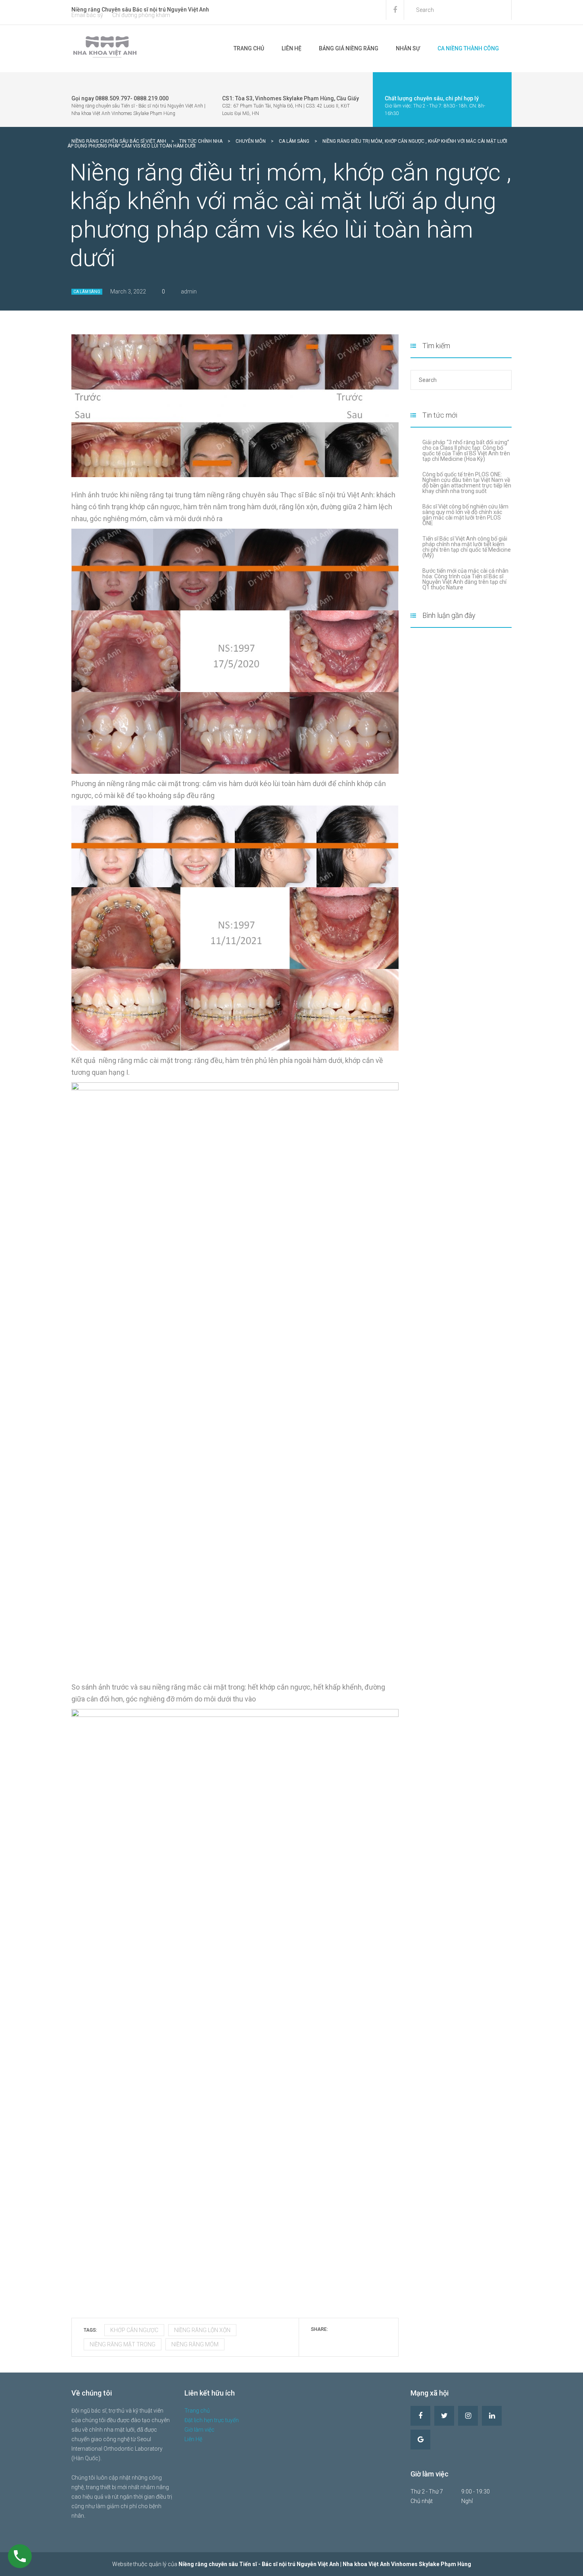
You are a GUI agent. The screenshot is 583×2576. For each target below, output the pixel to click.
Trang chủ (249, 48)
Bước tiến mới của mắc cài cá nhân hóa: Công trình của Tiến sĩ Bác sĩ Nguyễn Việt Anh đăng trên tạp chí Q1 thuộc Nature (465, 579)
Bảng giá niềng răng (349, 48)
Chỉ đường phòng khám (141, 15)
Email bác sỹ (87, 15)
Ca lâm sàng (87, 292)
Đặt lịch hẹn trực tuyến (212, 2420)
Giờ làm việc (199, 2430)
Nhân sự (408, 48)
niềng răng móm (195, 2344)
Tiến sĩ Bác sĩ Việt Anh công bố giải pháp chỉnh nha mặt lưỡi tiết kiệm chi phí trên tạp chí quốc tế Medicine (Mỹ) (467, 547)
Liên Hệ (291, 48)
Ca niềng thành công (468, 48)
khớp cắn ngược (134, 2330)
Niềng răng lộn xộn (202, 2330)
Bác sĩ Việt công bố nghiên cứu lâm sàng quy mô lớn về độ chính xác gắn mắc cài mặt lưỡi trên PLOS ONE (465, 515)
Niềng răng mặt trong (123, 2344)
